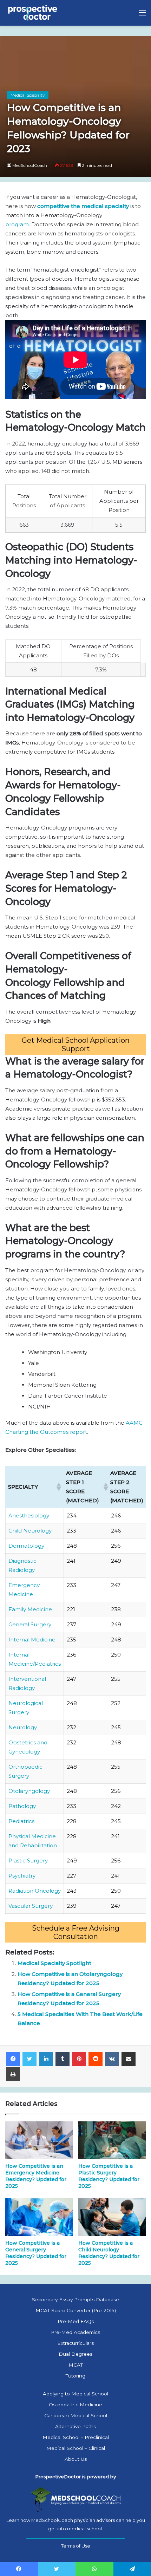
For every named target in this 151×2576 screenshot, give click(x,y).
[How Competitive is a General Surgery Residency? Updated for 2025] (39, 2217)
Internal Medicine (32, 1640)
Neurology (23, 1727)
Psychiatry (22, 1876)
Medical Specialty (28, 95)
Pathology (22, 1806)
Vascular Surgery (31, 1906)
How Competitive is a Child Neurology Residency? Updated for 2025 (109, 2253)
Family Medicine (30, 1609)
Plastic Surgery (28, 1861)
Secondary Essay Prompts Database (75, 2299)
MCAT (76, 2365)
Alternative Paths (75, 2426)
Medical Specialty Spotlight (54, 1963)
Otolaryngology (29, 1791)
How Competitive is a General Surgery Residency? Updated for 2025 (36, 2253)
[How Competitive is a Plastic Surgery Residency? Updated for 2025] (112, 2140)
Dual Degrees (75, 2354)
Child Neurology (30, 1531)
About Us (76, 2459)
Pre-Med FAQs (76, 2321)
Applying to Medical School (75, 2394)
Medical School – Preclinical (76, 2437)
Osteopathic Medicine (75, 2405)
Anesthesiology (29, 1515)
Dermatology (26, 1546)
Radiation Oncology (35, 1891)
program (17, 224)
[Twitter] (29, 2059)
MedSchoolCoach (30, 165)
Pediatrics (21, 1821)
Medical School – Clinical (76, 2448)
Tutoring (75, 2376)
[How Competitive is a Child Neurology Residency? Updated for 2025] (112, 2217)
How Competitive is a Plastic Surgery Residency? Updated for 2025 (109, 2176)
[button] (58, 1487)
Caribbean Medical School (76, 2415)
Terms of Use (76, 2546)
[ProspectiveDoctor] (33, 13)
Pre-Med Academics (75, 2332)
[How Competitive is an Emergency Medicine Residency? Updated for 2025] (39, 2140)
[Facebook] (13, 2059)
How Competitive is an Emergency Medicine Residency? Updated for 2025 (36, 2176)
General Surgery (30, 1624)
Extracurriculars (75, 2343)
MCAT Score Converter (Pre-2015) (76, 2310)
